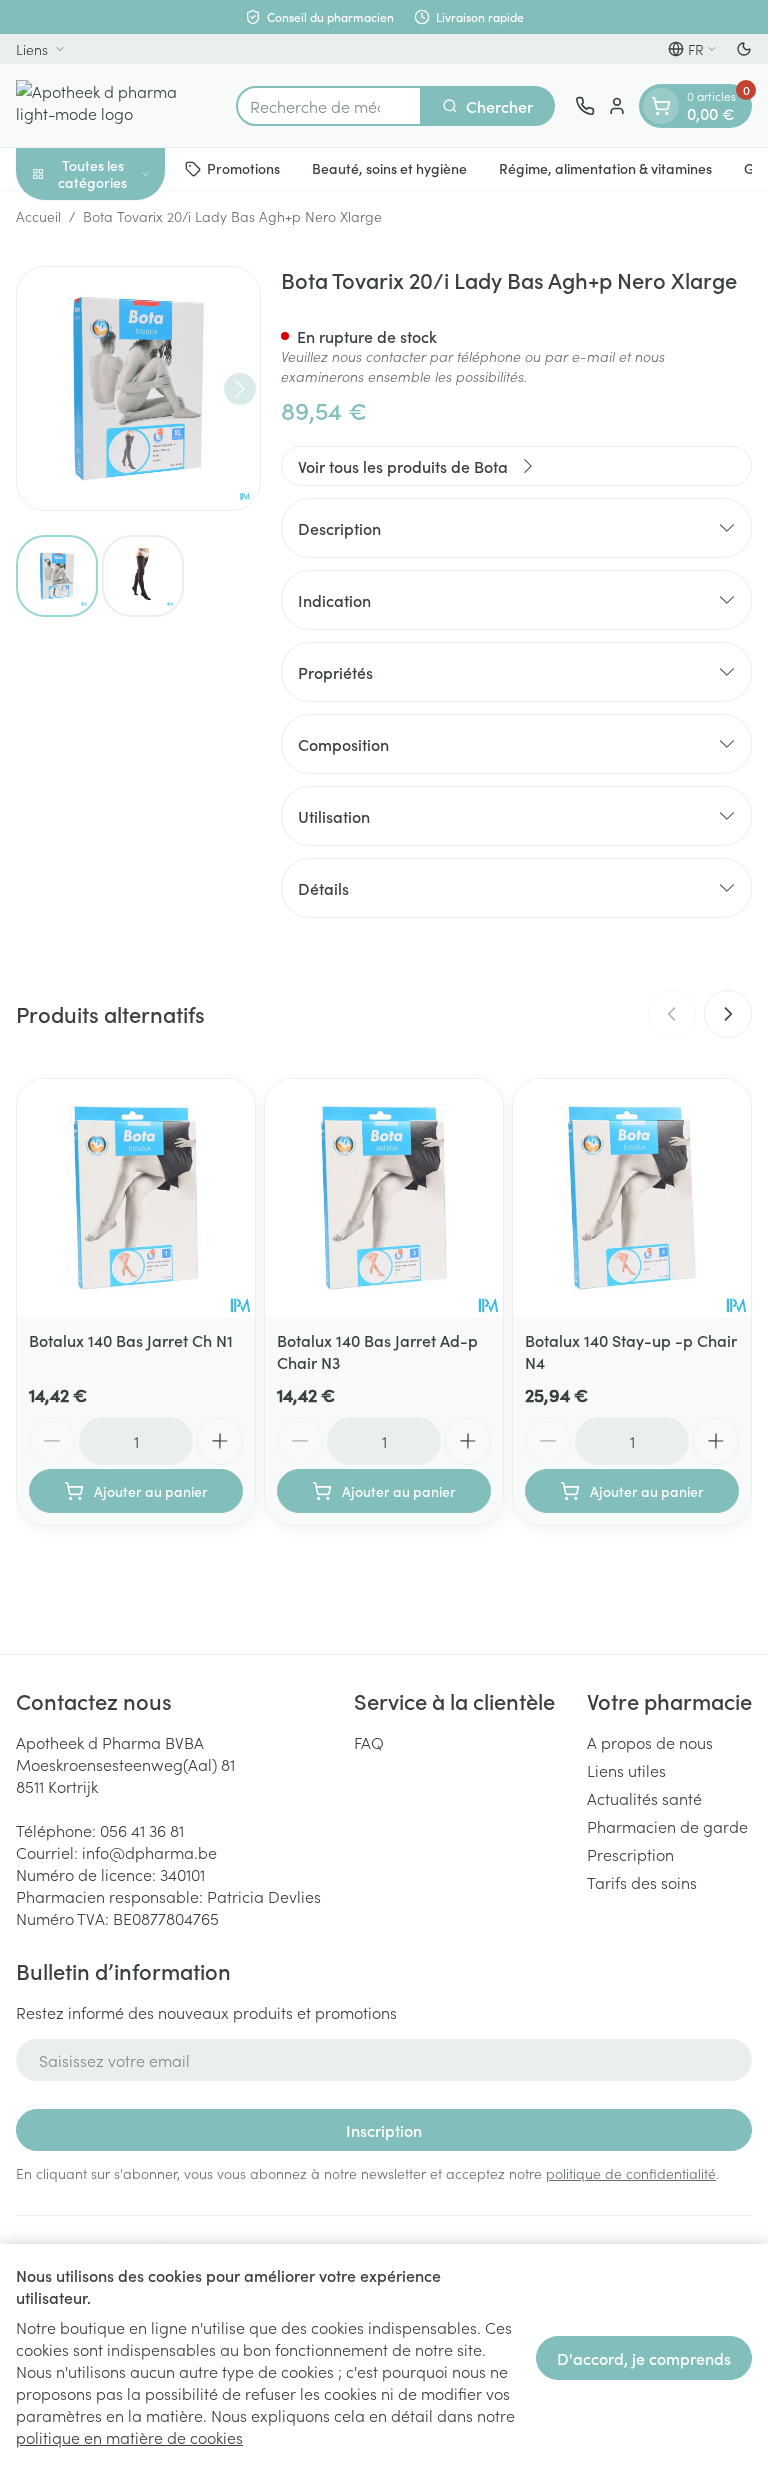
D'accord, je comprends (644, 2358)
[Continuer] (240, 389)
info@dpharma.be (149, 1852)
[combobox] (329, 106)
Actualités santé (644, 1798)
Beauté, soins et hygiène (389, 168)
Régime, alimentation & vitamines (605, 168)
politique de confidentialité (631, 2173)
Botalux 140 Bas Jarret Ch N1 (131, 1340)
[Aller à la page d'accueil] (116, 105)
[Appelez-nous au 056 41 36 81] (585, 106)
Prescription (630, 1854)
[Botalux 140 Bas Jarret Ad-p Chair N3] (384, 1198)
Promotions (243, 168)
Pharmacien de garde (667, 1826)
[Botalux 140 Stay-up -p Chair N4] (632, 1198)
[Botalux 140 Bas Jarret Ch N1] (136, 1198)
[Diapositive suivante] (728, 1014)
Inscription (384, 2130)
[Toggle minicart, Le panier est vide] (661, 106)
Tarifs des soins (642, 1882)
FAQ (369, 1742)
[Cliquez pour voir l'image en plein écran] (138, 388)
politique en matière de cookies (129, 2437)
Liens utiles (626, 1770)
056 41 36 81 (142, 1830)
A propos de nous (650, 1742)
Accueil (38, 216)
